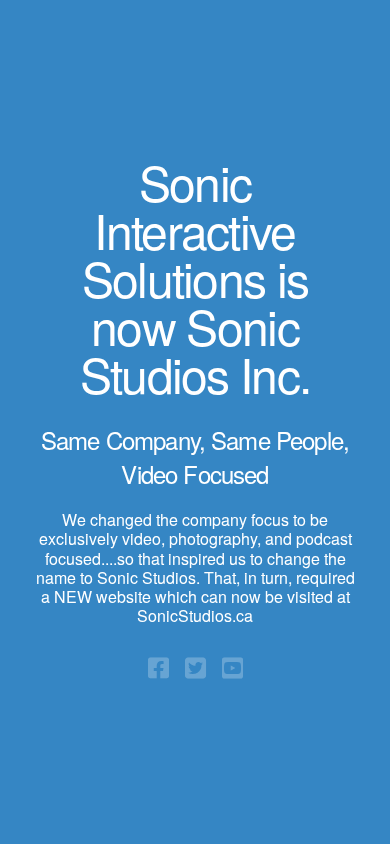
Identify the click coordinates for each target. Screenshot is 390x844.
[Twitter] (195, 666)
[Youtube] (232, 666)
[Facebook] (158, 666)
